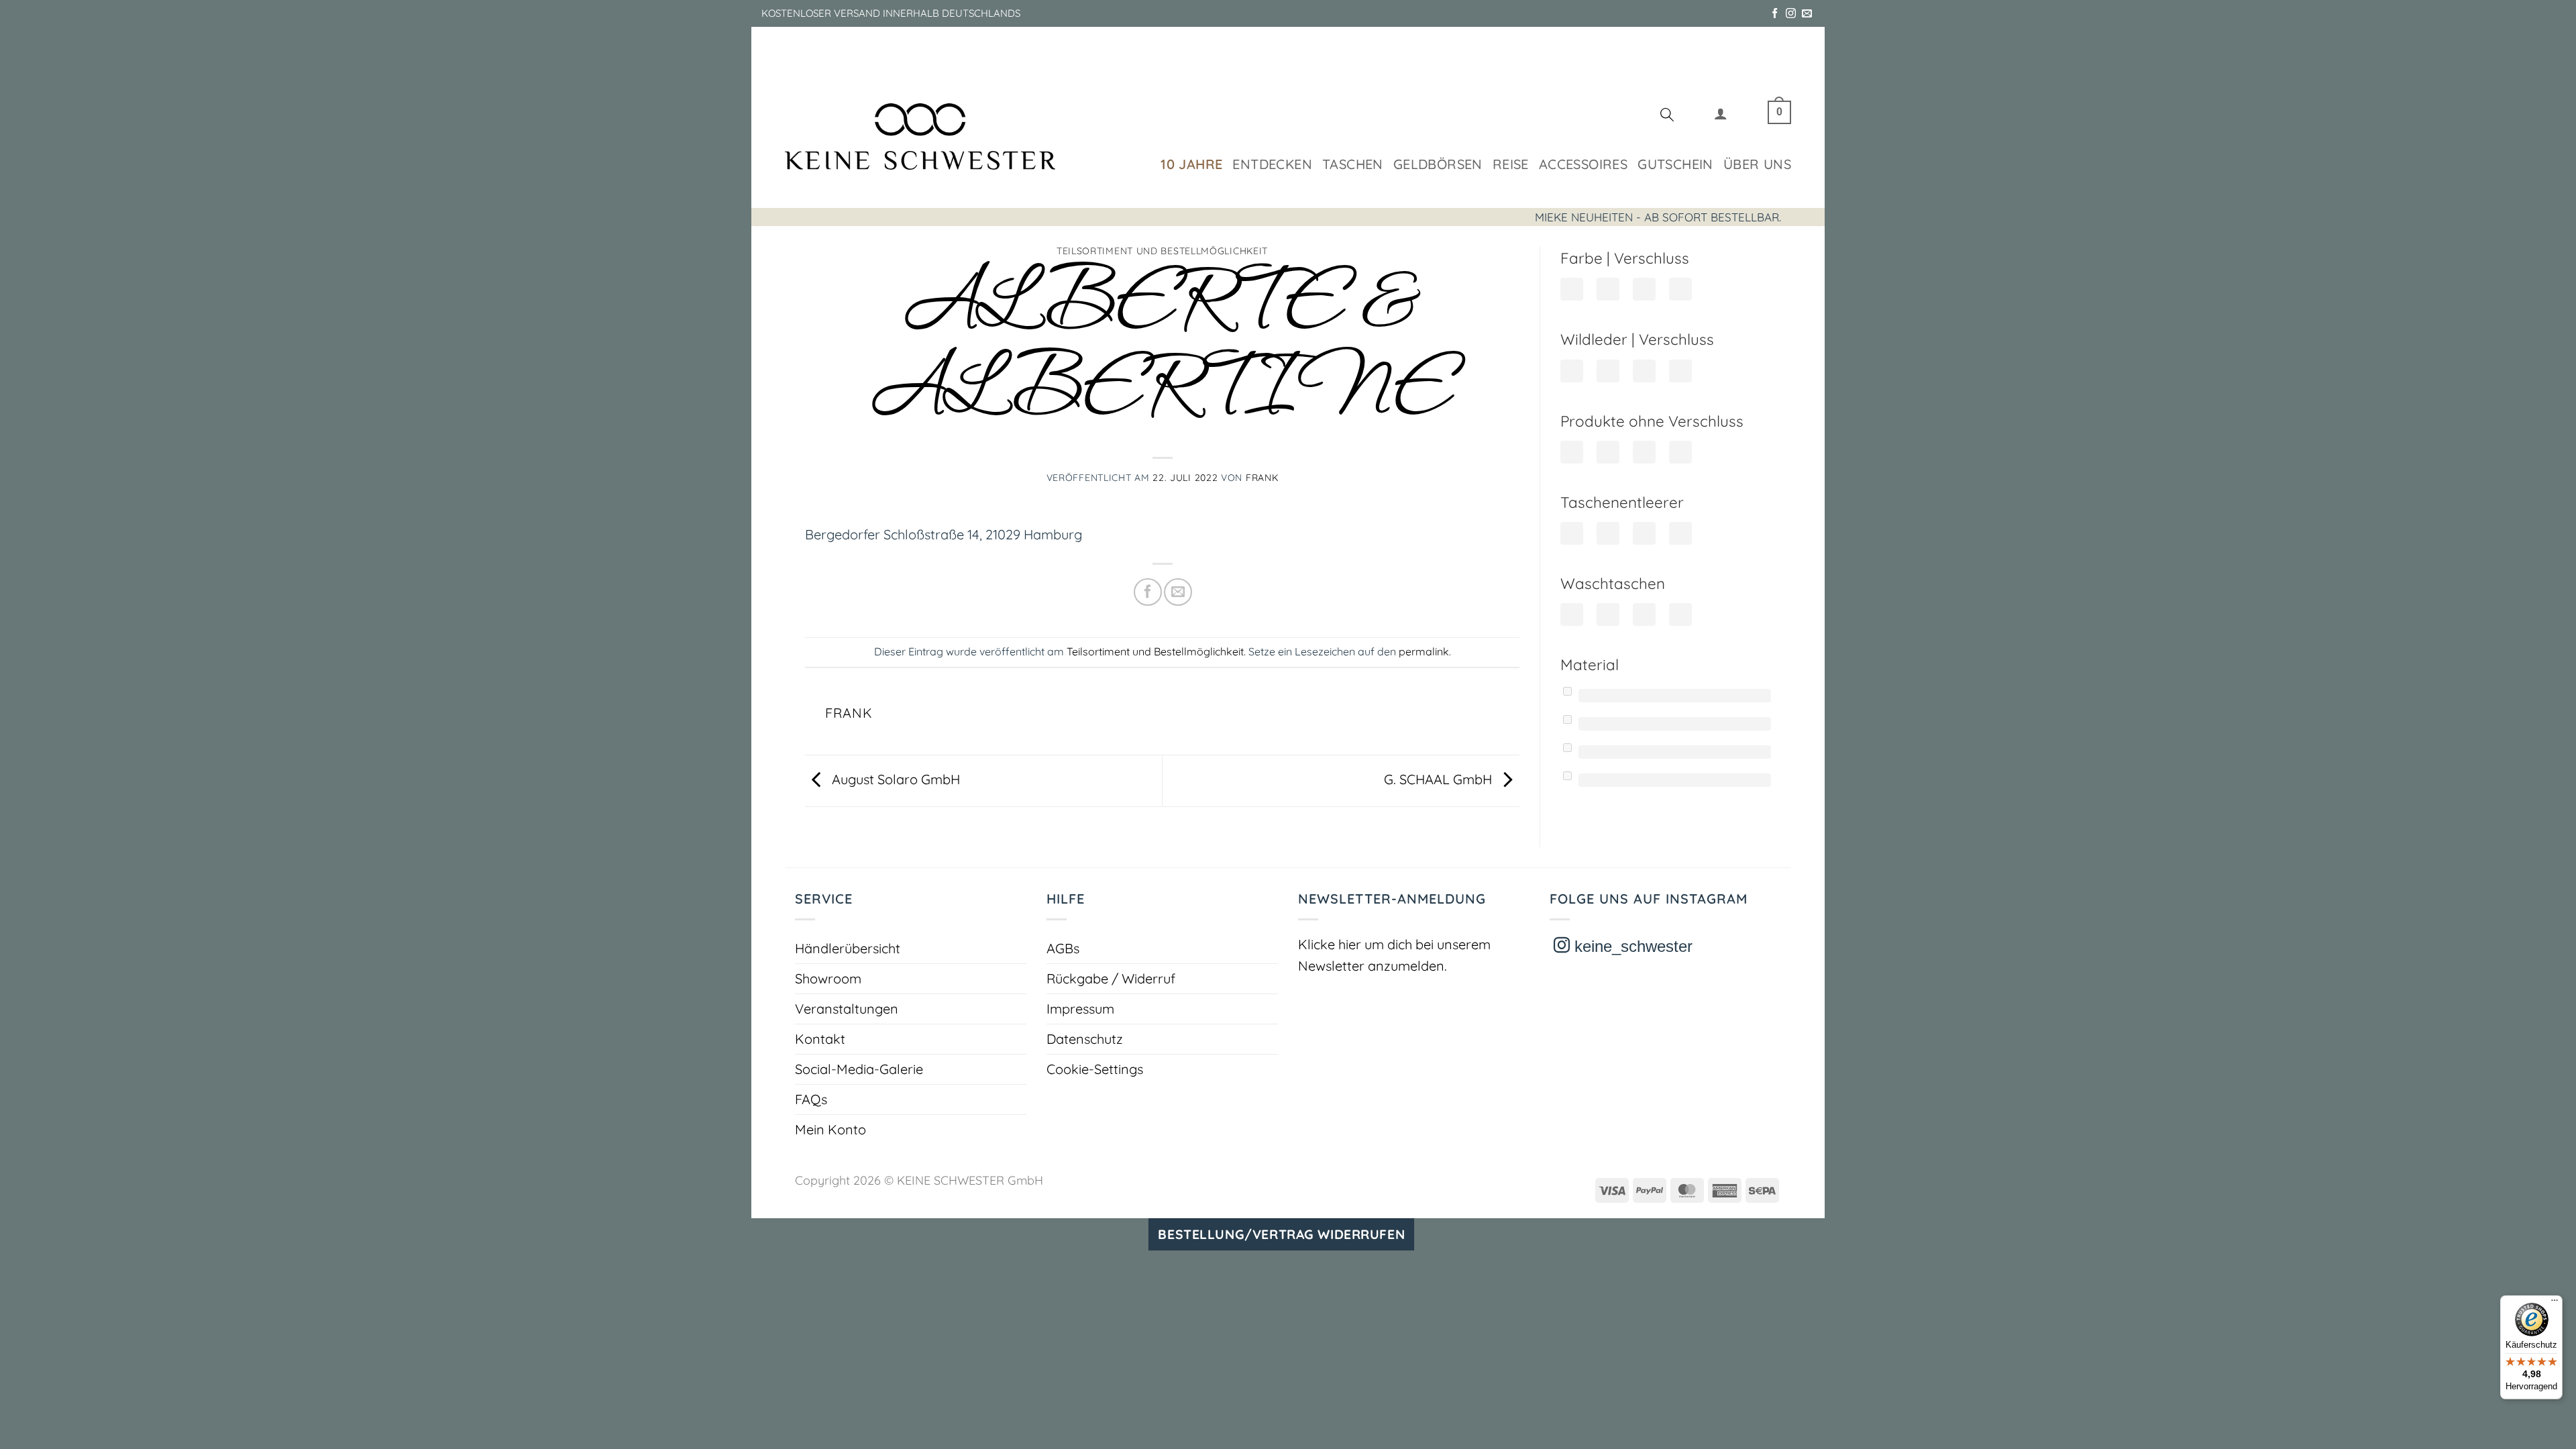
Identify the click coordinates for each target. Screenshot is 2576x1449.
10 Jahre (1191, 164)
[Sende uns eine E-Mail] (1807, 14)
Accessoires (1583, 164)
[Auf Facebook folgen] (1775, 14)
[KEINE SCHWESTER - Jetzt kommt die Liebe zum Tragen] (920, 137)
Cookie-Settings (1095, 1069)
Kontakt (820, 1039)
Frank (1262, 478)
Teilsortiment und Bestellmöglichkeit (1162, 251)
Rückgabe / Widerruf (1111, 978)
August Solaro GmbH (894, 779)
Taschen (1353, 164)
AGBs (1063, 948)
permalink (1424, 651)
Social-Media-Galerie (859, 1069)
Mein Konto (830, 1129)
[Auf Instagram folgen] (1791, 14)
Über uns (1757, 164)
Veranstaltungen (847, 1009)
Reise (1511, 164)
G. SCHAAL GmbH (1440, 779)
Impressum (1080, 1009)
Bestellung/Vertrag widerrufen (1281, 1234)
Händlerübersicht (848, 948)
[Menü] (2555, 1303)
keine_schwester (1631, 946)
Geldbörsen (1438, 164)
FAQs (811, 1099)
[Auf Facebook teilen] (1147, 592)
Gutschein (1675, 164)
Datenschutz (1085, 1039)
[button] (1721, 116)
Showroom (828, 978)
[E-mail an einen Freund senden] (1178, 592)
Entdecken (1272, 164)
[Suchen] (1667, 117)
